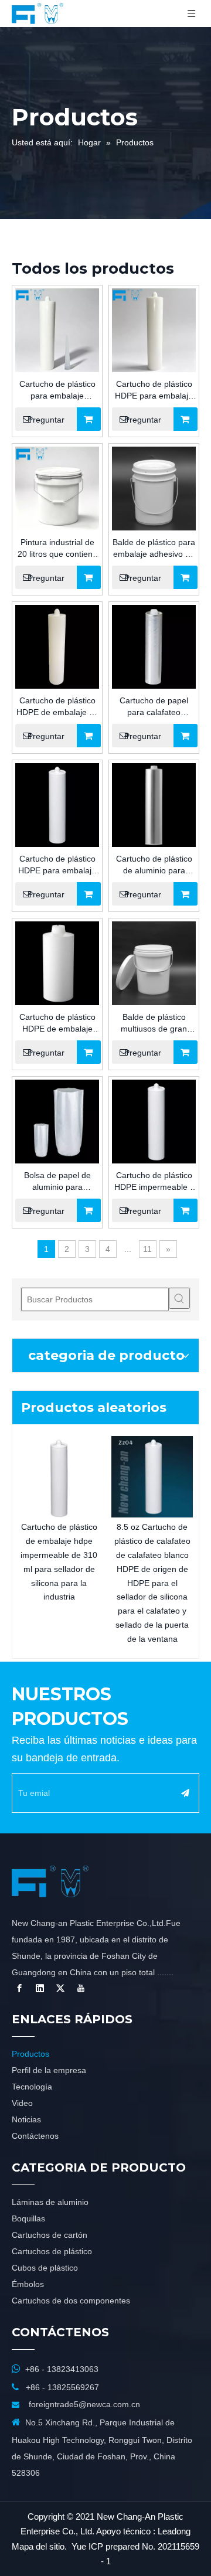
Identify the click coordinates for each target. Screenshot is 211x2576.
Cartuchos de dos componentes (71, 2301)
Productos (30, 2054)
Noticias (26, 2119)
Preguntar (46, 420)
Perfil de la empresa (49, 2070)
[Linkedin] (40, 1988)
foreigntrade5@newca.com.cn (84, 2404)
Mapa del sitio (38, 2546)
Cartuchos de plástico (52, 2251)
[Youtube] (81, 1988)
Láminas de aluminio (50, 2202)
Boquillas (28, 2218)
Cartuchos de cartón (50, 2235)
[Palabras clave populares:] (179, 1298)
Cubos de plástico (45, 2268)
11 (147, 1249)
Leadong (174, 2531)
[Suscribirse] (185, 1793)
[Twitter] (60, 1988)
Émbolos (28, 2284)
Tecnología (32, 2087)
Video (22, 2103)
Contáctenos (35, 2136)
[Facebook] (19, 1988)
